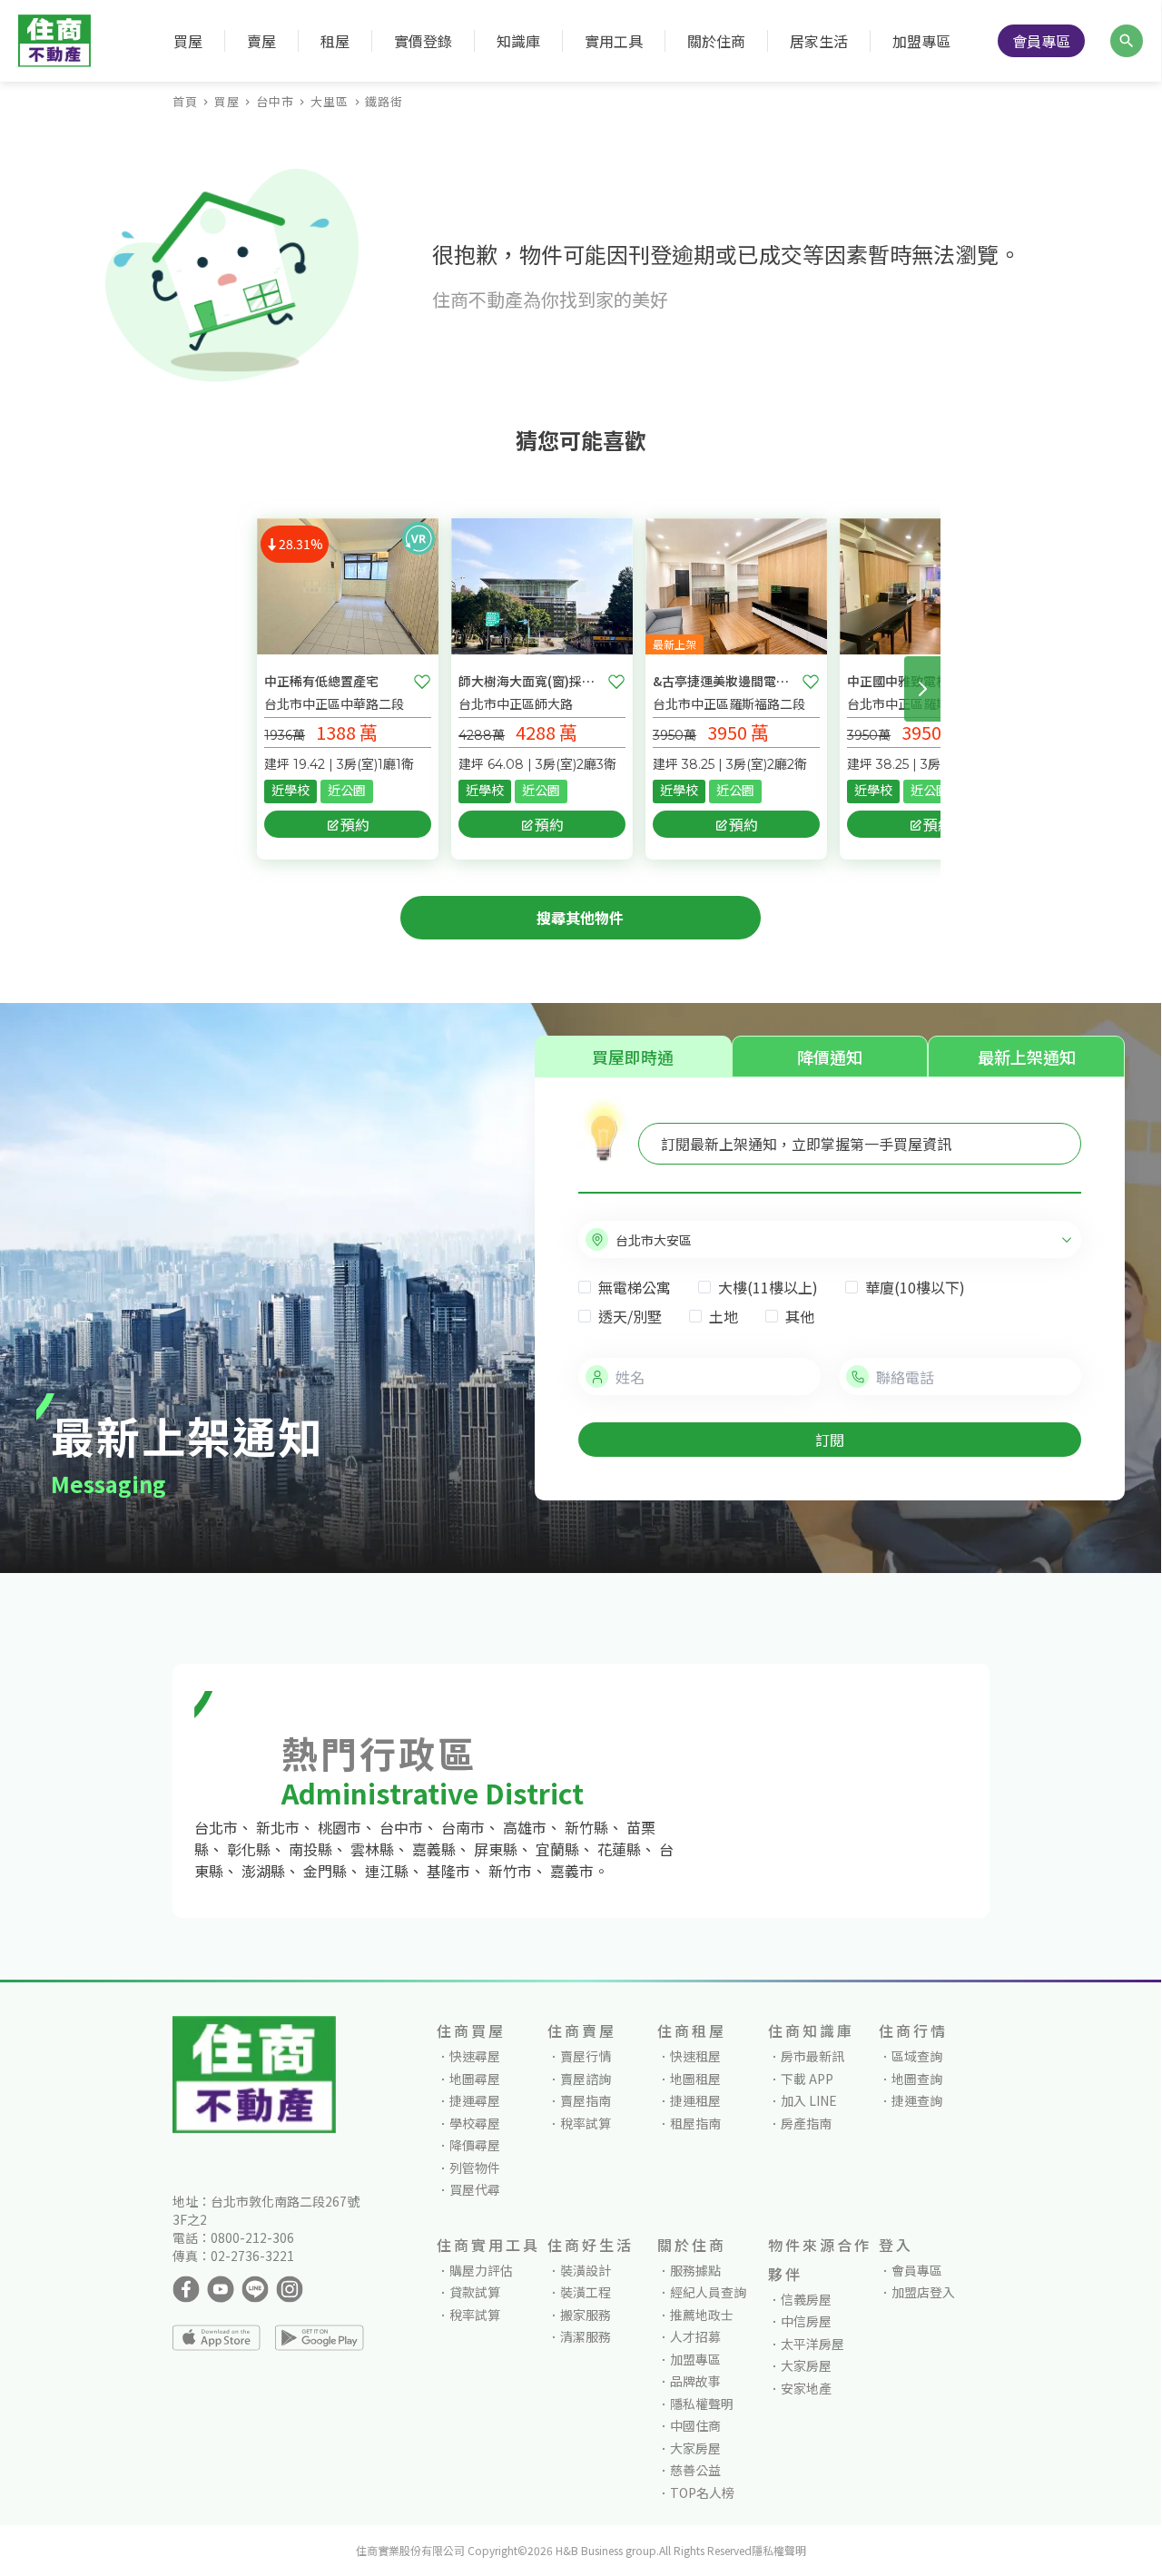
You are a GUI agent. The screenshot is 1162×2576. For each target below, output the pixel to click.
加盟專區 (921, 41)
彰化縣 (249, 1849)
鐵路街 (384, 101)
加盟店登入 (923, 2292)
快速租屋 (695, 2056)
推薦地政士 (702, 2315)
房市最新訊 (812, 2056)
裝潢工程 (586, 2292)
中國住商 (695, 2425)
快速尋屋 (475, 2056)
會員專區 (1041, 41)
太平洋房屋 (812, 2344)
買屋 (227, 101)
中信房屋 (806, 2321)
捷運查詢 (917, 2100)
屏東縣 (496, 1849)
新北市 (278, 1827)
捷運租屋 (695, 2100)
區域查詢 (917, 2056)
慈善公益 (695, 2470)
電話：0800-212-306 (233, 2237)
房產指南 (806, 2123)
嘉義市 (572, 1871)
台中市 (275, 101)
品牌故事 (695, 2381)
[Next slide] (922, 689)
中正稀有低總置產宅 (321, 681)
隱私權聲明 (702, 2404)
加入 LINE (809, 2100)
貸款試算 (475, 2292)
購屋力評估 (481, 2270)
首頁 (185, 101)
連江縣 (387, 1871)
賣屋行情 (586, 2056)
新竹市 (510, 1871)
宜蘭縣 (557, 1849)
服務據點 (695, 2270)
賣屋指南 (586, 2100)
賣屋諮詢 (586, 2079)
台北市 (216, 1827)
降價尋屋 (475, 2145)
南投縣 (310, 1849)
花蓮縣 (619, 1849)
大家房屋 (695, 2448)
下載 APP (807, 2079)
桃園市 (340, 1827)
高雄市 (525, 1827)
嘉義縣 (434, 1849)
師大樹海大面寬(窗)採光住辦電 (529, 681)
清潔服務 (586, 2336)
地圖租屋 (695, 2079)
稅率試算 (586, 2123)
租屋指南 (695, 2123)
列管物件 (475, 2168)
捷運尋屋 (475, 2100)
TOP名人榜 (702, 2492)
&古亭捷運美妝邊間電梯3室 (724, 681)
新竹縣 (586, 1827)
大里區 (330, 101)
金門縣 (325, 1871)
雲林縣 (372, 1849)
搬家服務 (586, 2315)
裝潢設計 (586, 2270)
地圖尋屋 (475, 2079)
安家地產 (806, 2388)
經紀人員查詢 (708, 2292)
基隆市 (448, 1871)
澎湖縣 (263, 1871)
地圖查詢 (917, 2079)
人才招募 (695, 2336)
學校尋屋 (475, 2123)
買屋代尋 (475, 2189)
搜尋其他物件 (580, 918)
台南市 (463, 1827)
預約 (355, 824)
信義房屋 (806, 2299)
